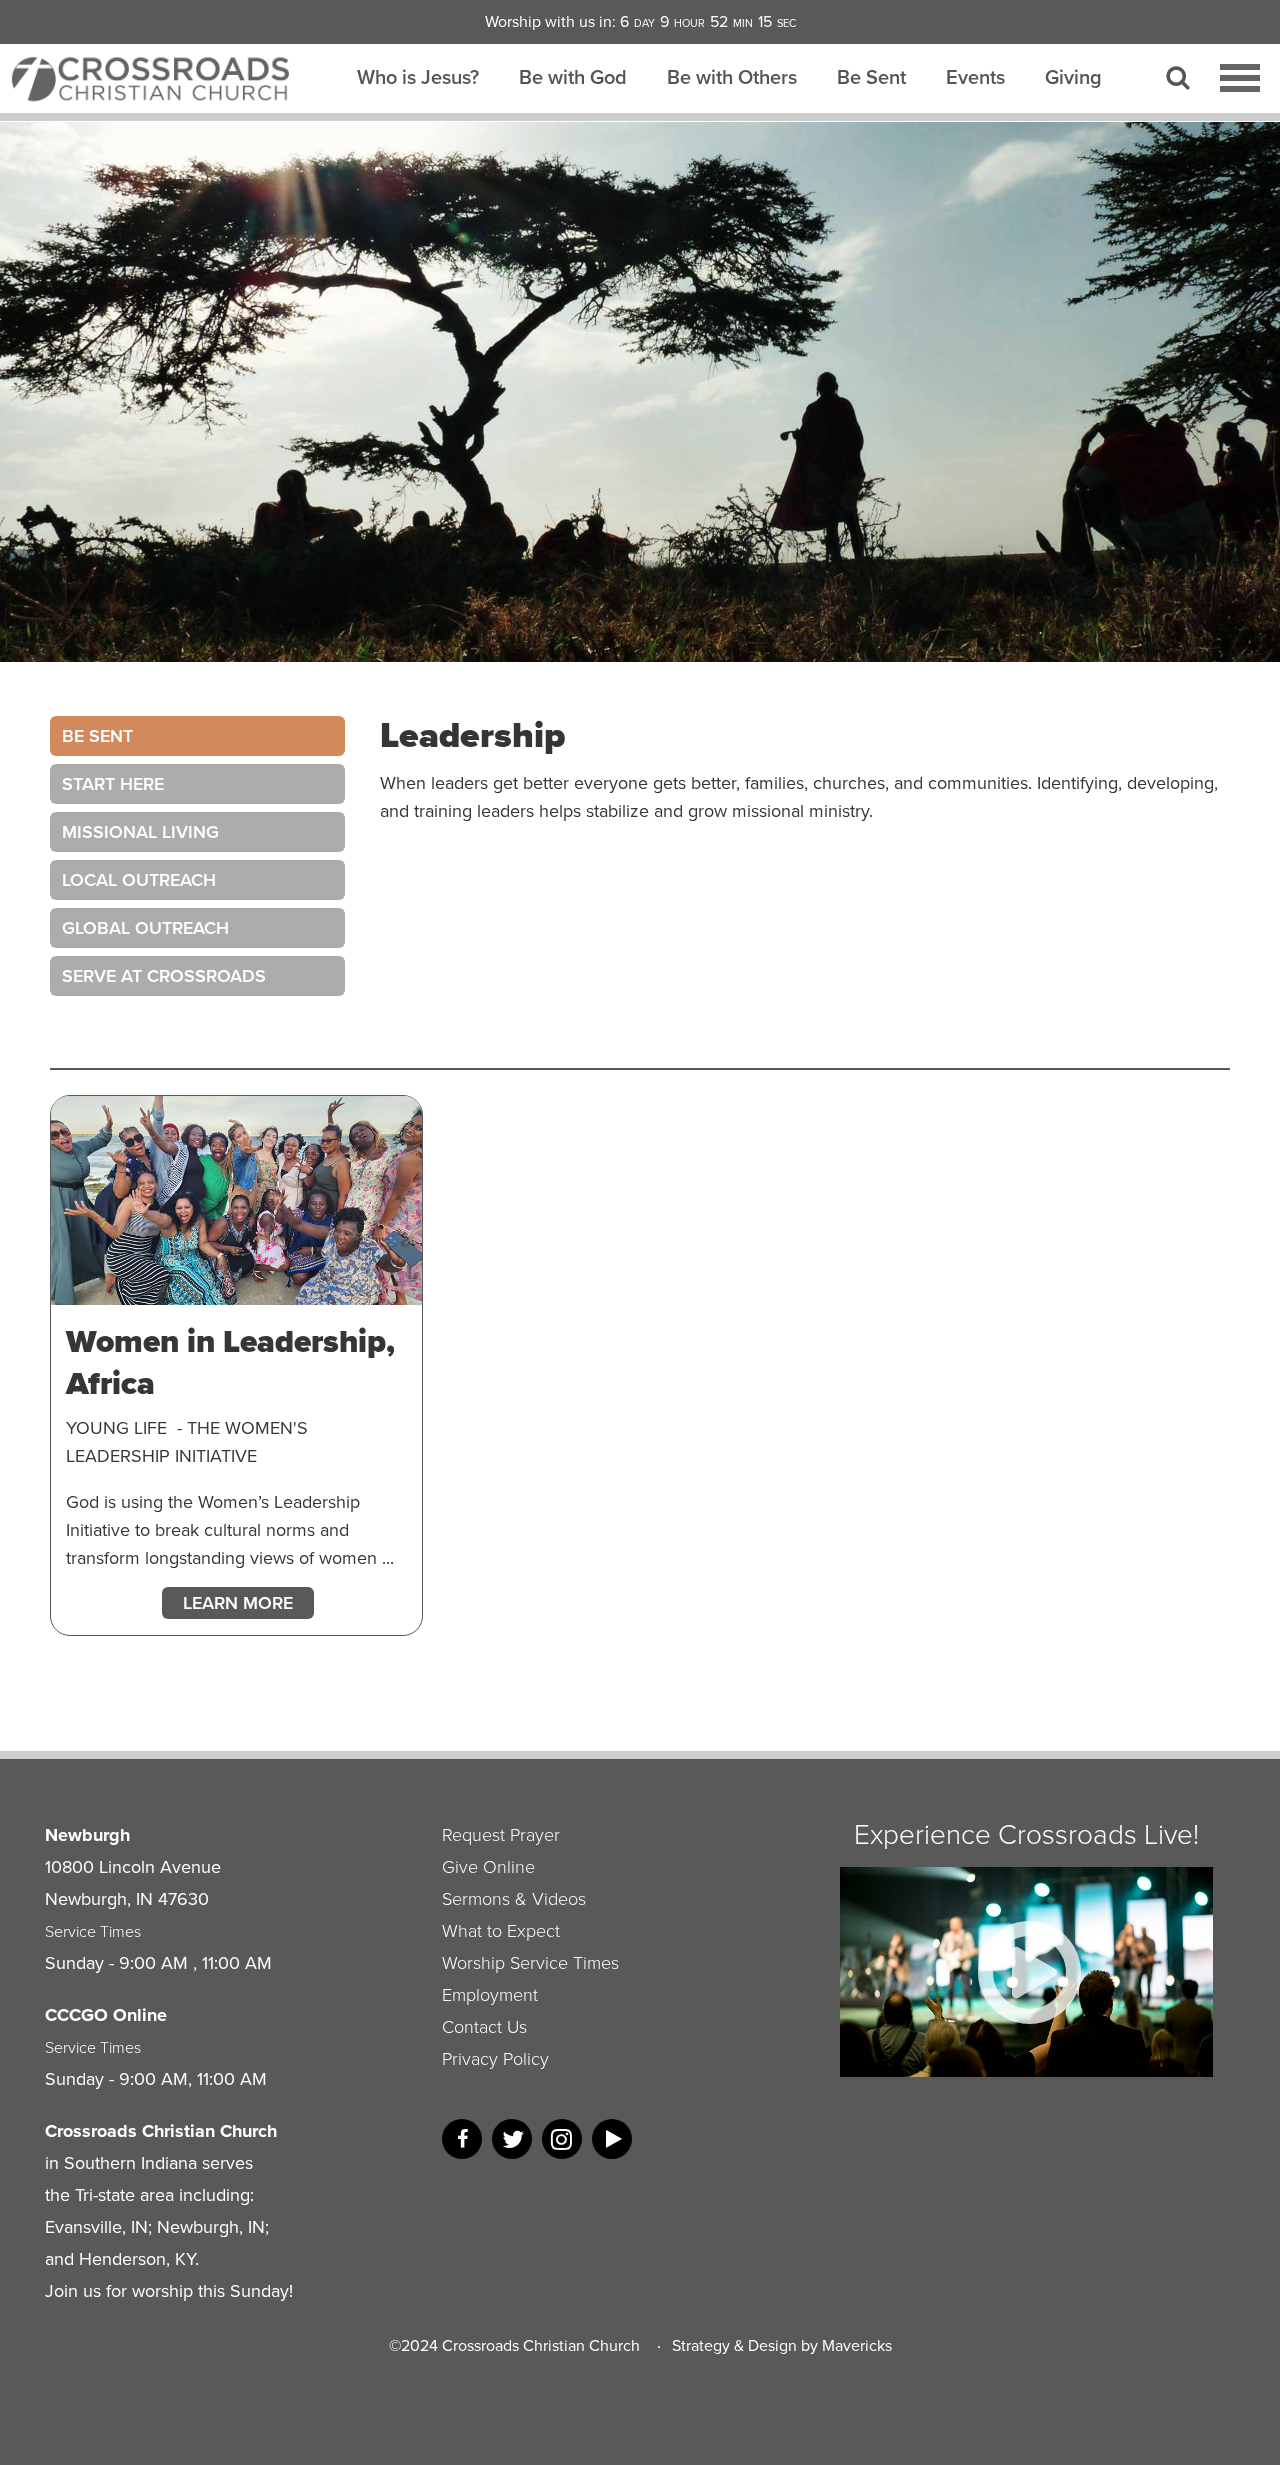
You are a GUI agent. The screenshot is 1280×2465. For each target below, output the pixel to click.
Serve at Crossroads (164, 976)
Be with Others (732, 77)
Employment (490, 1995)
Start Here (113, 784)
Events (975, 77)
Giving (1073, 77)
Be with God (573, 77)
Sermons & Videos (514, 1899)
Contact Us (484, 2027)
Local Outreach (139, 880)
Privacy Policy (495, 2059)
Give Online (488, 1867)
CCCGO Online (106, 2015)
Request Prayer (501, 1835)
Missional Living (140, 832)
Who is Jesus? (418, 77)
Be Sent (871, 77)
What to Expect (501, 1931)
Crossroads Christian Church (541, 2345)
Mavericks (857, 2345)
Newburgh (87, 1835)
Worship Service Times (530, 1963)
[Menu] (1240, 78)
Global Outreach (145, 928)
